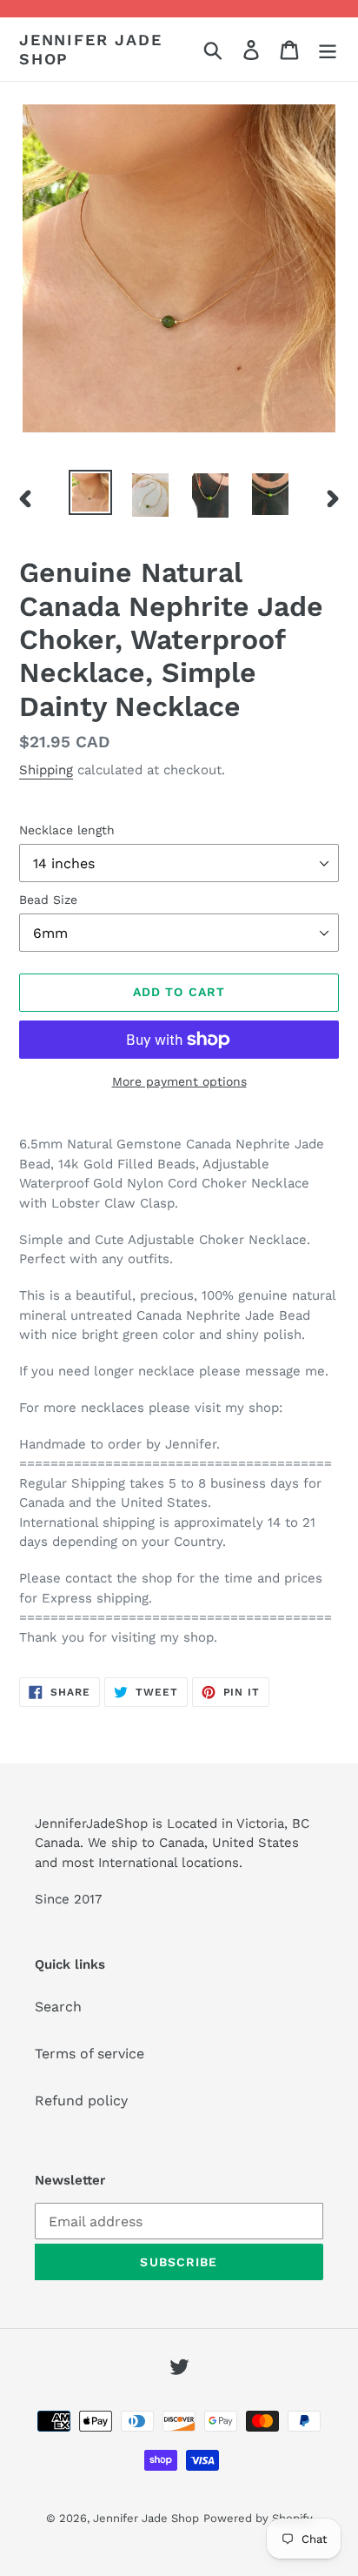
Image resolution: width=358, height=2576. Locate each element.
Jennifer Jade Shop (90, 49)
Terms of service (89, 2054)
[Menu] (328, 49)
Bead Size (48, 900)
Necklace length (67, 830)
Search (58, 2007)
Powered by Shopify (258, 2518)
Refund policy (81, 2101)
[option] (91, 492)
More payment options (179, 1081)
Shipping (46, 770)
